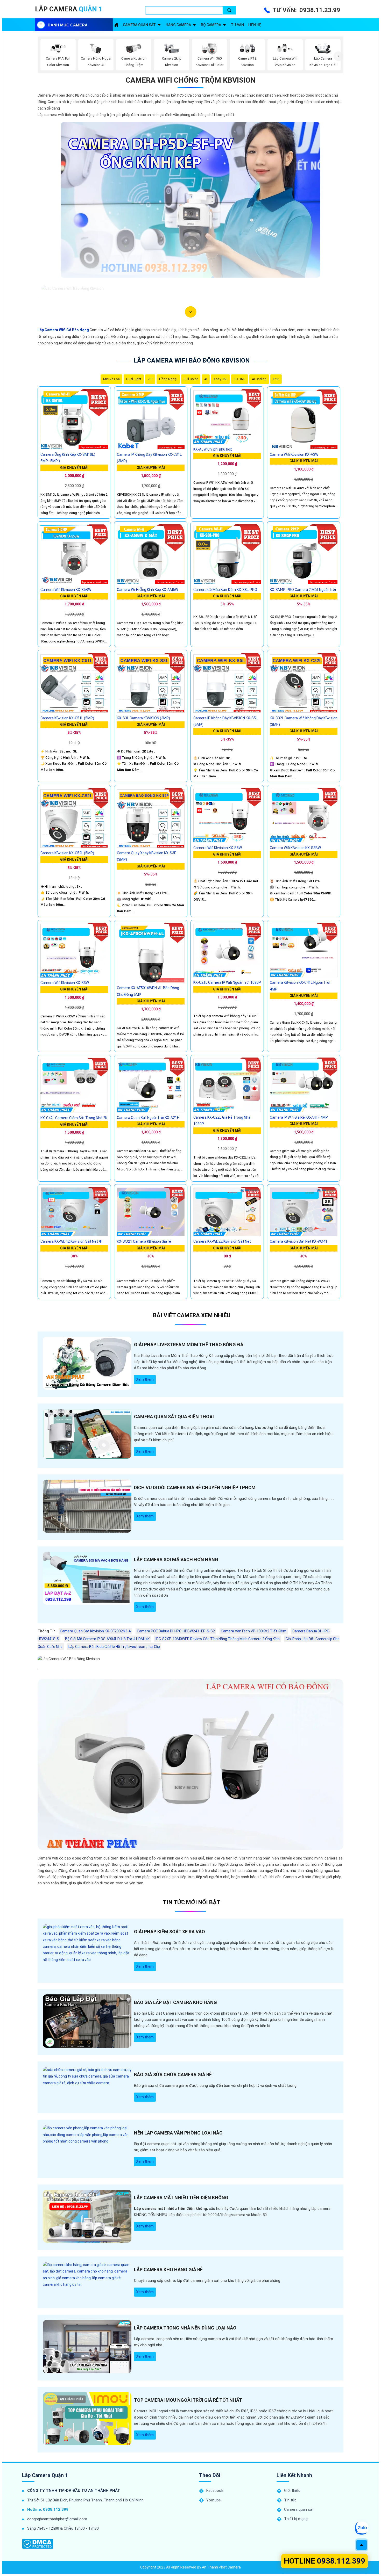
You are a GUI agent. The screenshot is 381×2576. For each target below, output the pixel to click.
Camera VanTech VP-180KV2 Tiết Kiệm (254, 1631)
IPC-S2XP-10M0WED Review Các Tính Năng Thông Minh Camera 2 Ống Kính (218, 1639)
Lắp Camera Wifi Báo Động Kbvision (192, 360)
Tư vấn (237, 25)
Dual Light (134, 379)
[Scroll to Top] (362, 2545)
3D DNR (240, 379)
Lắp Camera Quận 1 (45, 2475)
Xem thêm (145, 1379)
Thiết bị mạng (296, 2519)
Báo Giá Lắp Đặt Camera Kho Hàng (175, 2002)
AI (206, 379)
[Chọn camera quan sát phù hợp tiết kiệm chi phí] (338, 56)
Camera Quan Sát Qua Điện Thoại (174, 1417)
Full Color (191, 379)
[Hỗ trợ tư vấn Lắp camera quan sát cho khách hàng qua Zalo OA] (361, 2528)
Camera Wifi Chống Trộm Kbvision (191, 80)
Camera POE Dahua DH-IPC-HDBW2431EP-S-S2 (176, 1631)
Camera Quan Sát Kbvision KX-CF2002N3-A (95, 1631)
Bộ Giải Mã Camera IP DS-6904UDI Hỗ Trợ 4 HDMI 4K (107, 1639)
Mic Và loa (111, 379)
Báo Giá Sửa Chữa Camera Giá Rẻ (173, 2075)
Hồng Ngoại (168, 379)
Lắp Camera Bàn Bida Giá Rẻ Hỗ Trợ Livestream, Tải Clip (114, 1647)
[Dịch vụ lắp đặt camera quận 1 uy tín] (116, 25)
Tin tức (290, 2500)
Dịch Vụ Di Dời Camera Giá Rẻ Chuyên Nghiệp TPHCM (195, 1488)
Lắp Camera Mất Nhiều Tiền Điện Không (181, 2198)
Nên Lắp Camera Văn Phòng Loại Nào (178, 2133)
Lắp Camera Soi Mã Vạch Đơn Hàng (176, 1560)
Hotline (324, 2561)
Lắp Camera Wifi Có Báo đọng (63, 330)
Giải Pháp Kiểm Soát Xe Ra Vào (170, 1932)
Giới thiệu (292, 2491)
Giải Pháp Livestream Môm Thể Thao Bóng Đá (189, 1345)
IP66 (276, 379)
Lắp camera (69, 9)
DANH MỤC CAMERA (68, 25)
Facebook (215, 2491)
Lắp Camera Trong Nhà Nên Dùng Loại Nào (185, 2328)
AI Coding (259, 379)
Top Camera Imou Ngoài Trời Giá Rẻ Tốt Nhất (188, 2400)
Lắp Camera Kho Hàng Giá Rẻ (168, 2270)
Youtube (214, 2500)
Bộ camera (211, 25)
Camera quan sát (139, 25)
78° (150, 379)
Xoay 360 (220, 379)
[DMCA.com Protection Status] (38, 2544)
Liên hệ (255, 25)
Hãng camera (178, 25)
